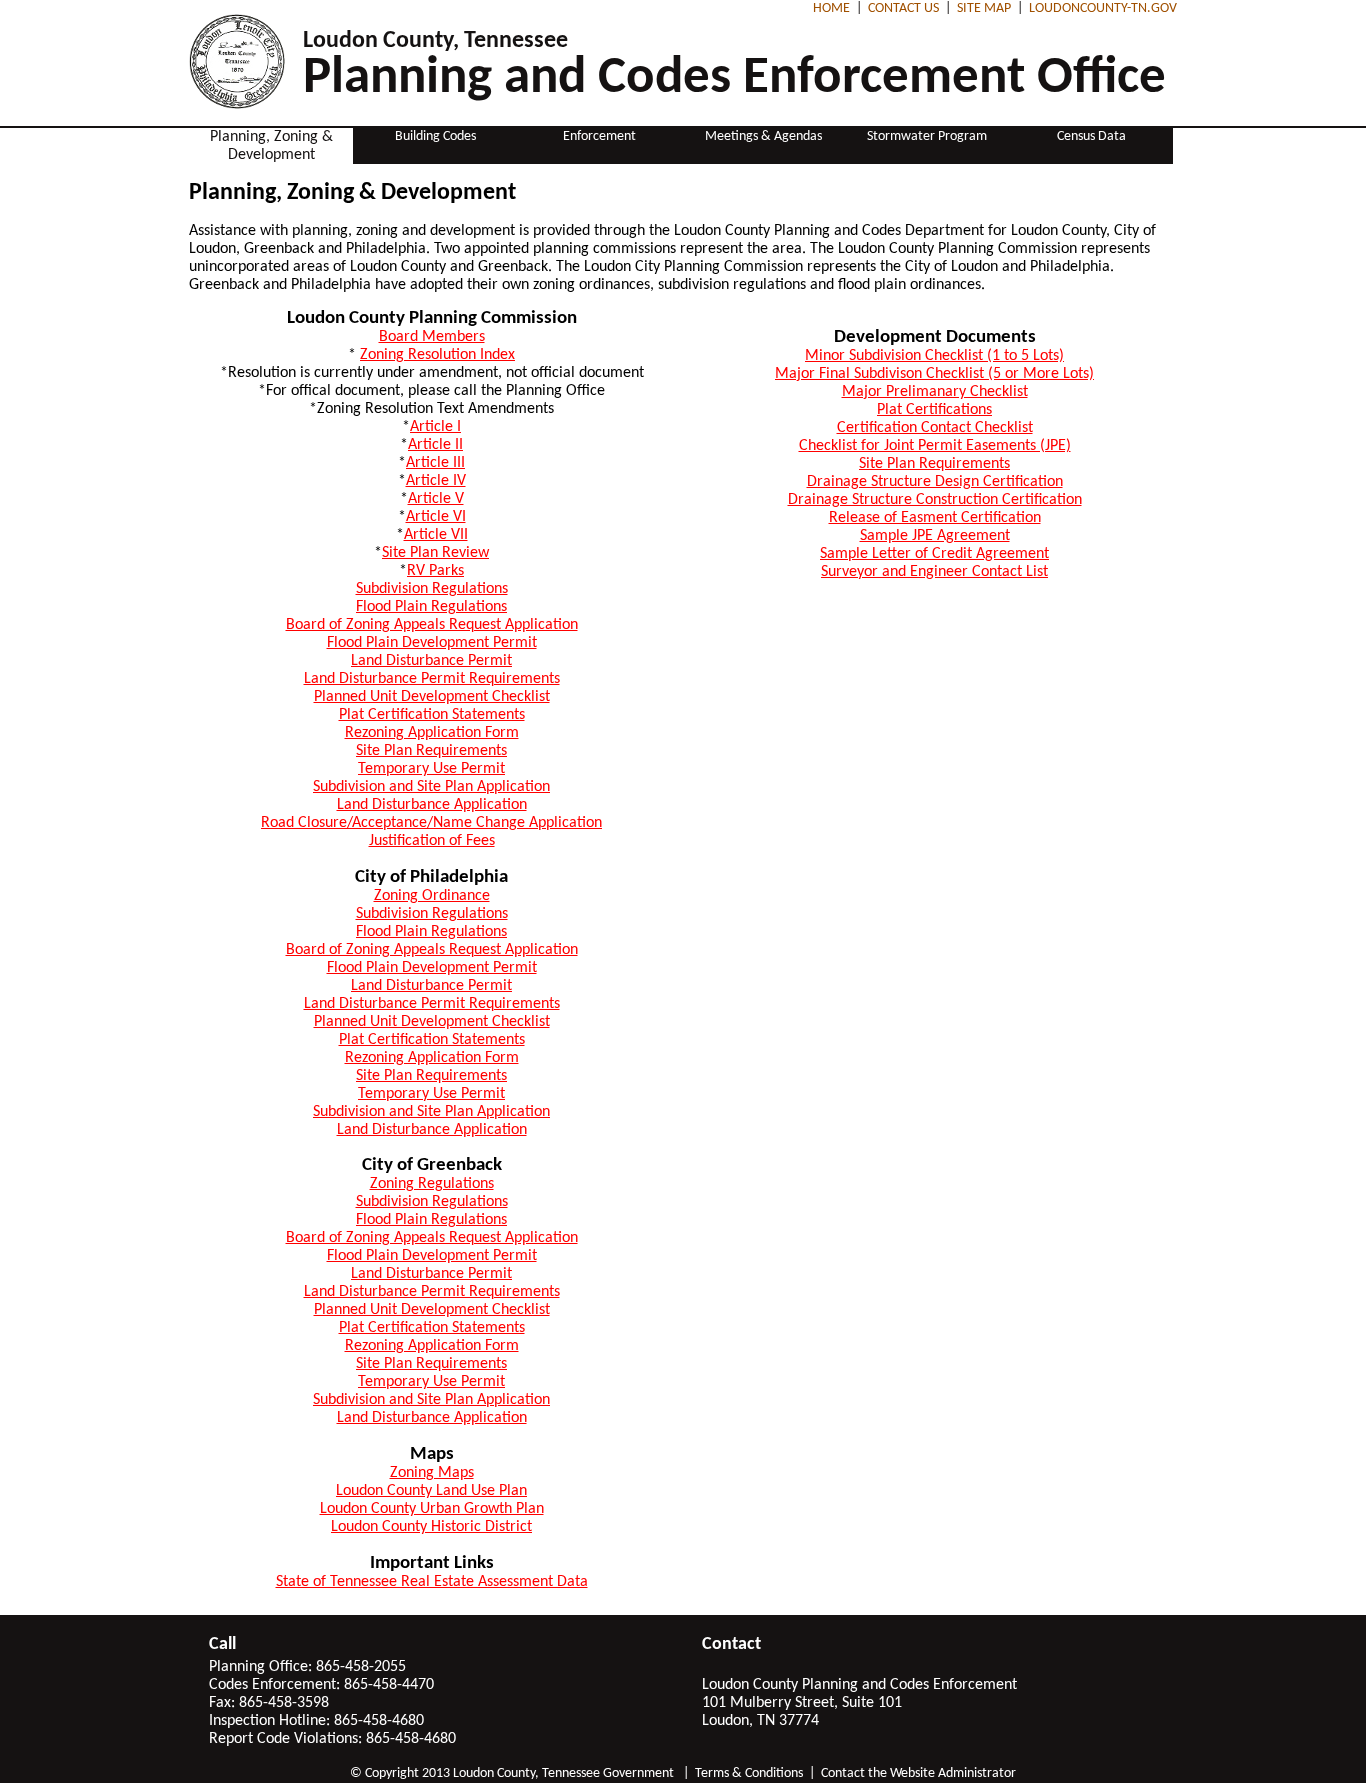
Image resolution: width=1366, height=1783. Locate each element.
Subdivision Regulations (432, 589)
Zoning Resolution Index (437, 355)
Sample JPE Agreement (935, 536)
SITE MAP (984, 8)
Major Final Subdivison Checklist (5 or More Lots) (934, 374)
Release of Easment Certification (935, 518)
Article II (435, 445)
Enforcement (599, 136)
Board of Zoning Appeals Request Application (432, 625)
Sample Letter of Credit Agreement (934, 554)
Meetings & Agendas (763, 136)
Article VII (436, 535)
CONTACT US (903, 8)
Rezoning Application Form (432, 733)
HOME (831, 8)
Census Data (1091, 136)
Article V (436, 499)
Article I (435, 427)
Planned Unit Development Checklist (432, 697)
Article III (435, 463)
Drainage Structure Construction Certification (935, 500)
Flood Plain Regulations (431, 607)
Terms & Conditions (749, 1773)
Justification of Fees (432, 841)
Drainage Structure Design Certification (935, 482)
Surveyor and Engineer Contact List (934, 572)
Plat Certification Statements (432, 715)
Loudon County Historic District (431, 1527)
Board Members (432, 337)
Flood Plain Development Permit (432, 643)
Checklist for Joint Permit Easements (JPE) (935, 446)
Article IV (436, 481)
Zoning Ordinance (432, 896)
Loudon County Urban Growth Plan (432, 1509)
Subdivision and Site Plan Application (431, 787)
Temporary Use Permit (431, 769)
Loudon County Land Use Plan (431, 1491)
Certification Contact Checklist (935, 428)
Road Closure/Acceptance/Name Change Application (431, 823)
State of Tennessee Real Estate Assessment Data (432, 1582)
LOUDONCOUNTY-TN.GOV (1103, 8)
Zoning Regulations (432, 1184)
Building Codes (435, 136)
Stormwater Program (927, 136)
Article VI (436, 517)
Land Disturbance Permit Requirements (432, 679)
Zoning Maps (432, 1473)
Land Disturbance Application (432, 805)
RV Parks (435, 571)
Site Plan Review (435, 553)
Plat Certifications (934, 410)
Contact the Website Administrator (918, 1773)
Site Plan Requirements (431, 751)
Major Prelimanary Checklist (935, 392)
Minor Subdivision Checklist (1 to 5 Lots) (934, 356)
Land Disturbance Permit (431, 661)
